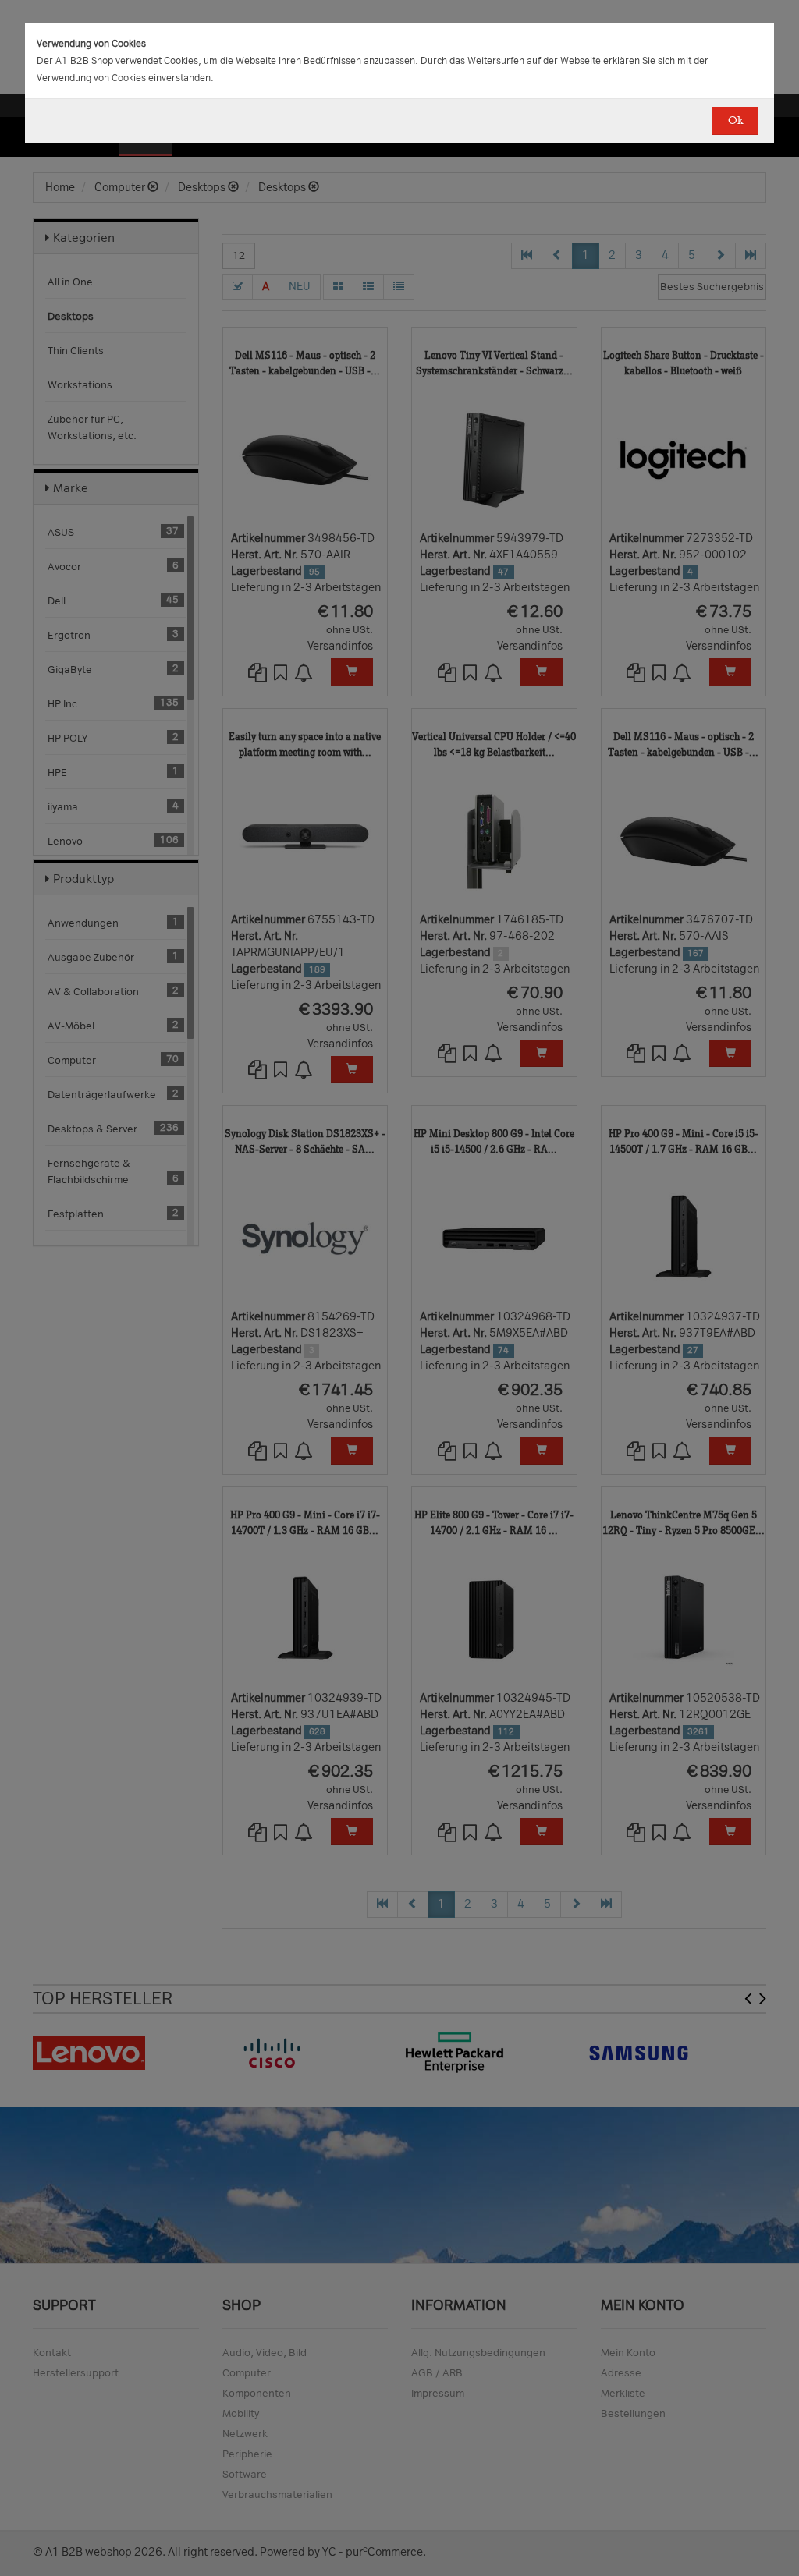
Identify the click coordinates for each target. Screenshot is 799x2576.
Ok (735, 120)
